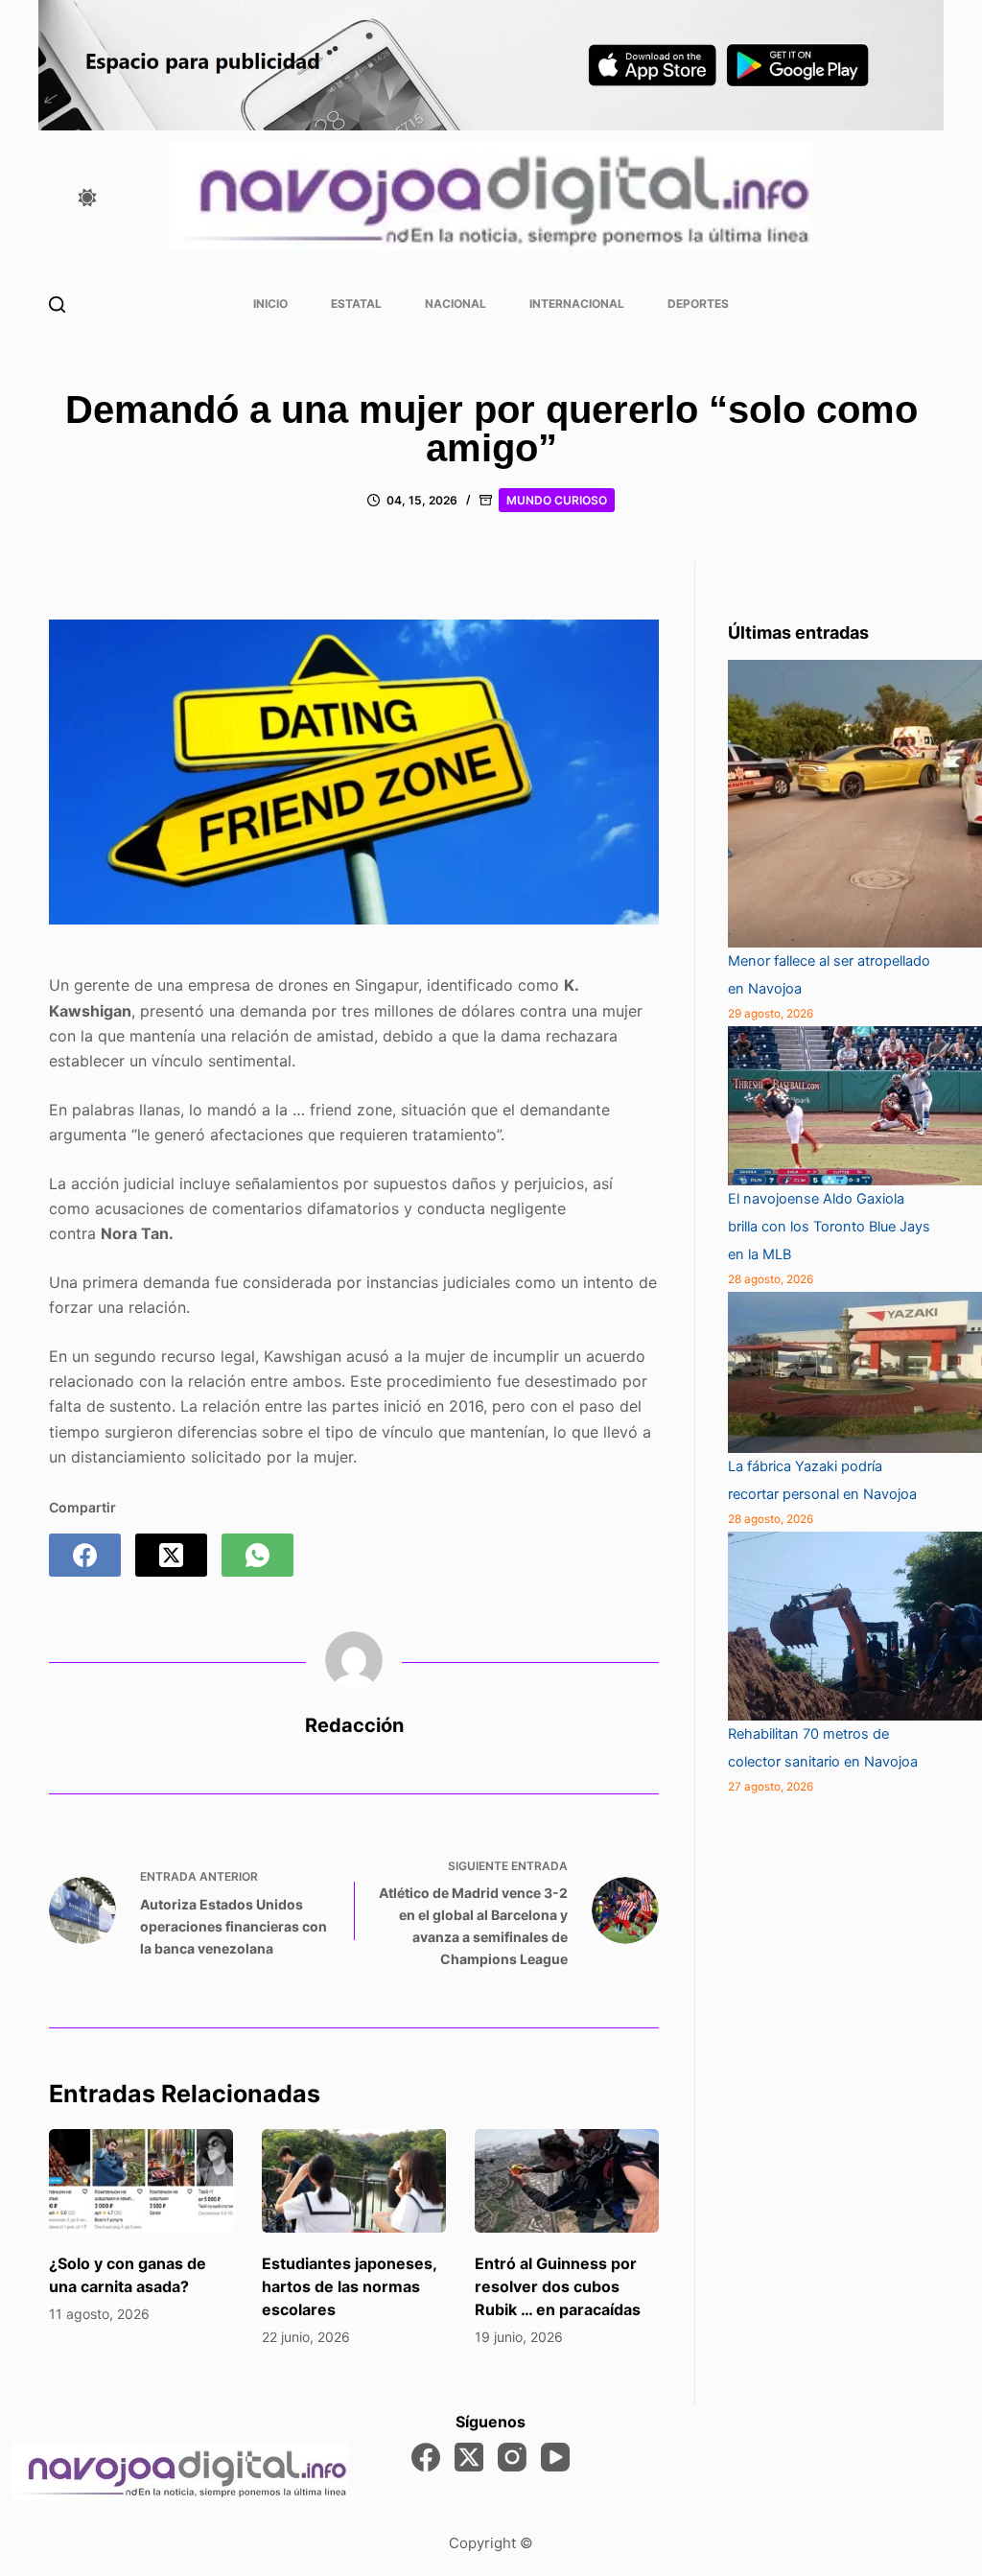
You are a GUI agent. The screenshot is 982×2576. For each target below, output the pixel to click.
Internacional (577, 304)
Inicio (270, 304)
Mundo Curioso (557, 500)
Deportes (698, 304)
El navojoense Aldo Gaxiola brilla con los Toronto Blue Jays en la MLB (829, 1227)
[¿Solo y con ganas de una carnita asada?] (141, 2181)
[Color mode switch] (87, 198)
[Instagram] (512, 2457)
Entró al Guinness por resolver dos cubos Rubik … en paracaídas (558, 2286)
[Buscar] (57, 304)
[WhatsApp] (257, 1555)
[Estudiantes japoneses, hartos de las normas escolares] (354, 2181)
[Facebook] (85, 1555)
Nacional (456, 304)
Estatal (356, 304)
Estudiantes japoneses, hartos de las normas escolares (349, 2286)
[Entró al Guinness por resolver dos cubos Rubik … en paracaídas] (567, 2181)
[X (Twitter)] (171, 1555)
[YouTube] (555, 2457)
